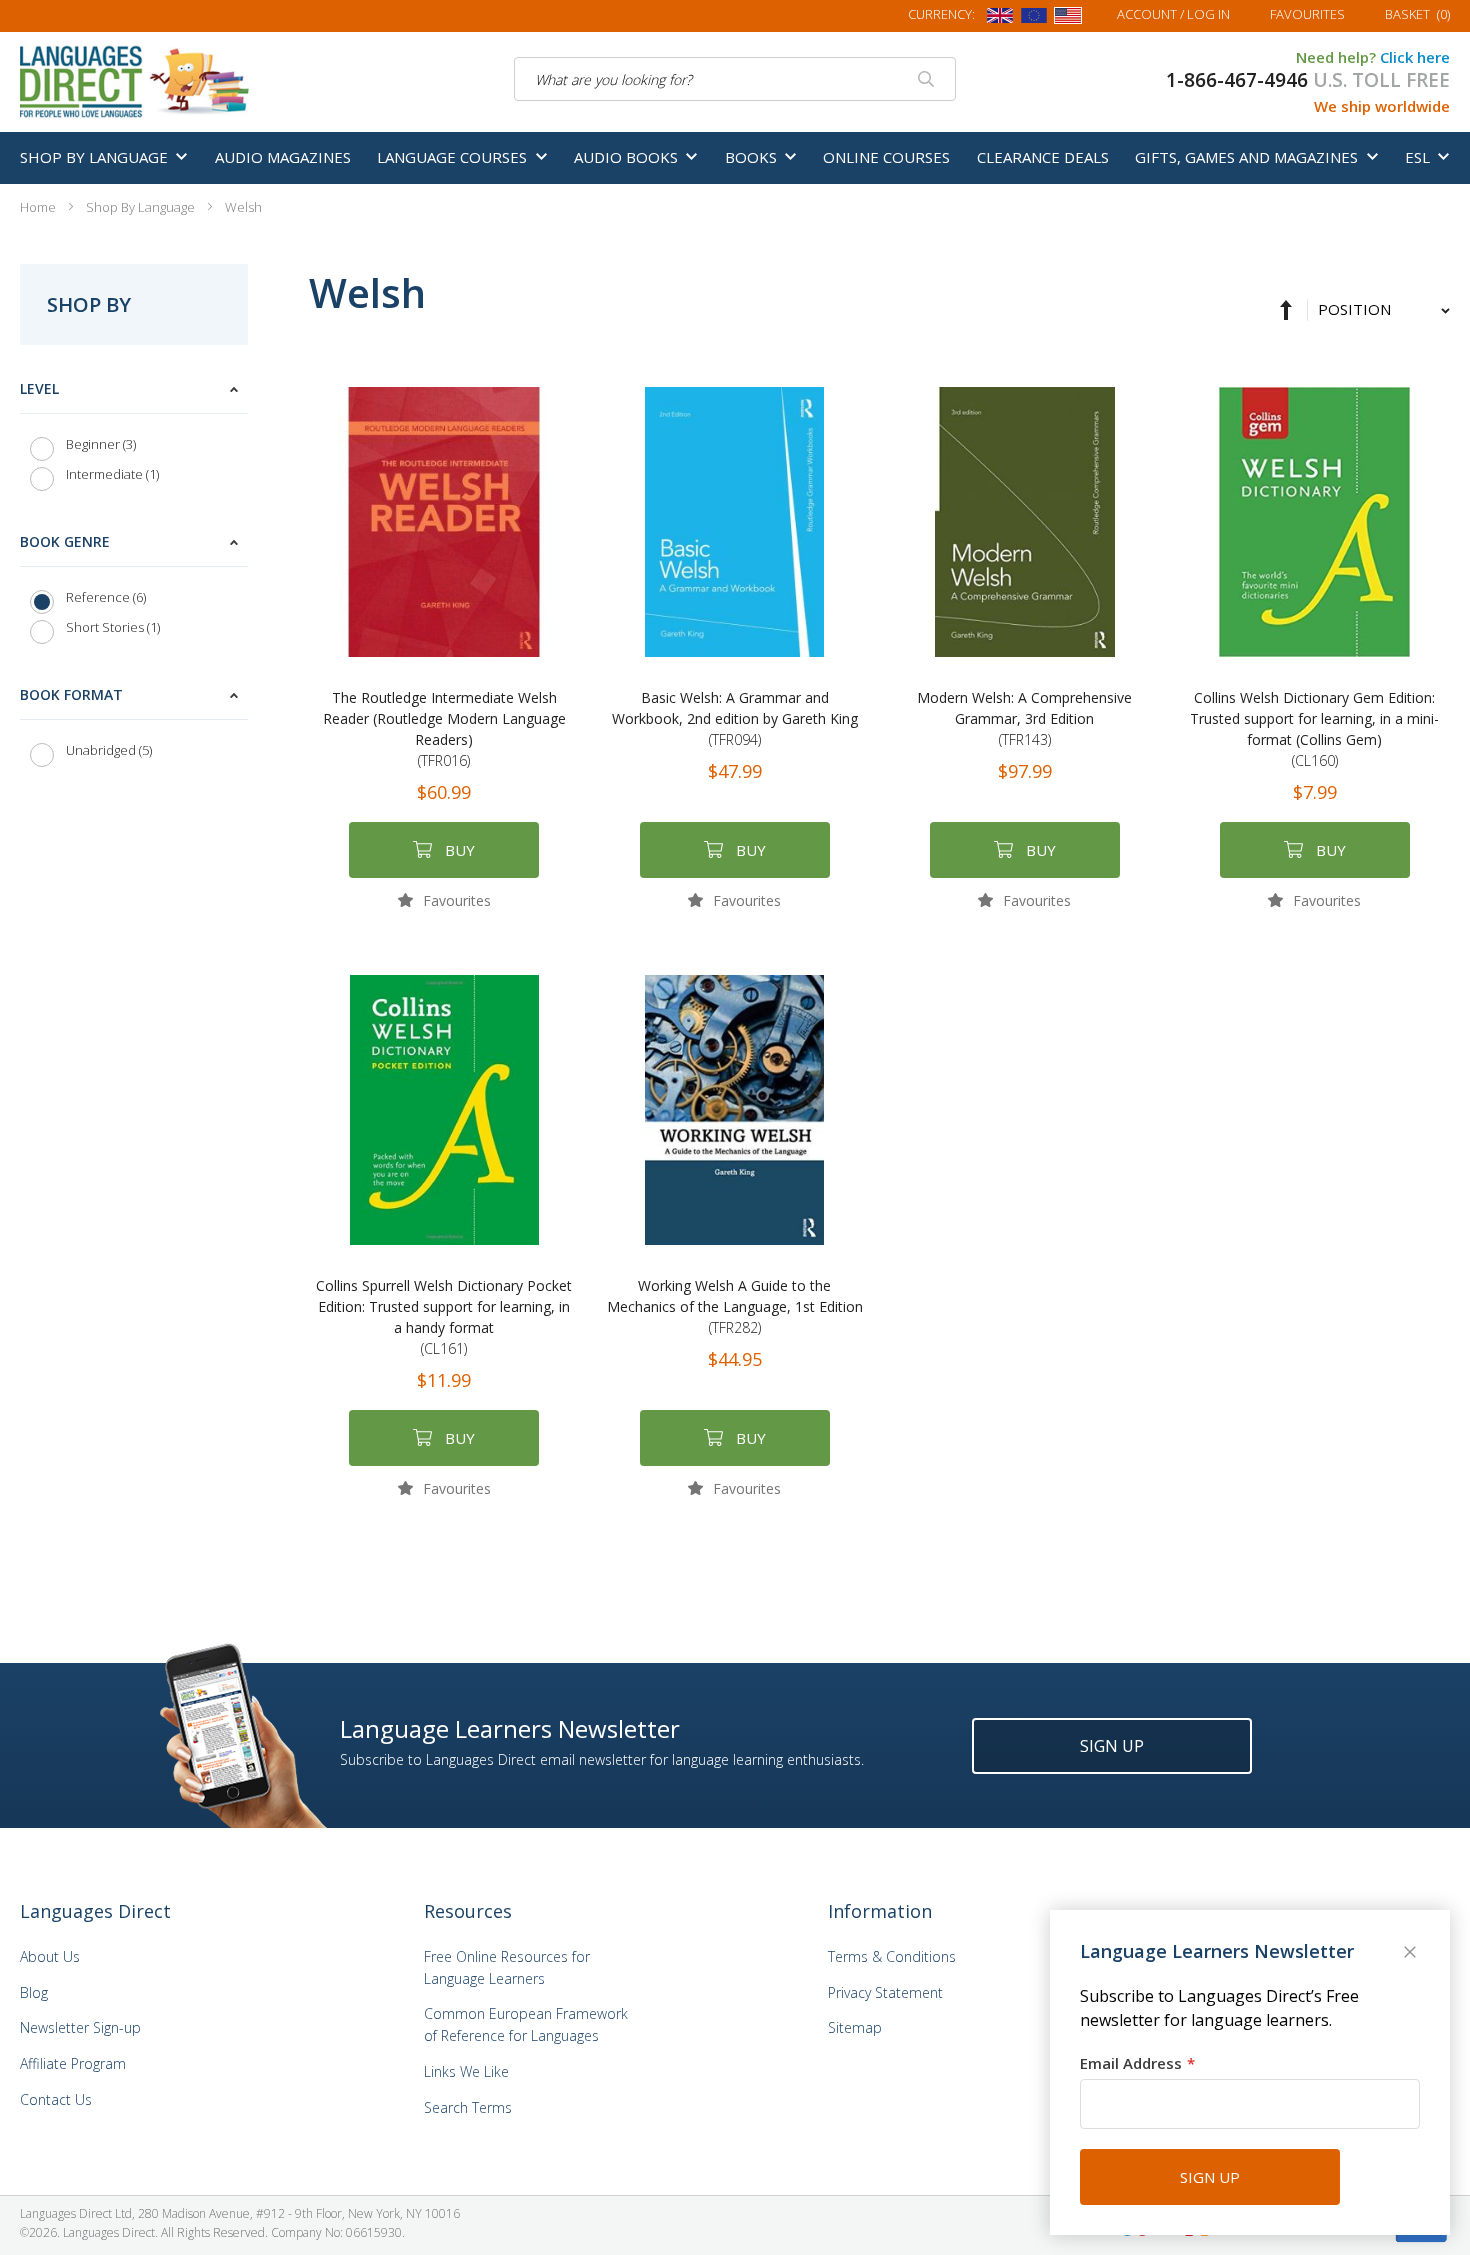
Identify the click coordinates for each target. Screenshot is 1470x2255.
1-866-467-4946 (1237, 80)
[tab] (134, 436)
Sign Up (1112, 1746)
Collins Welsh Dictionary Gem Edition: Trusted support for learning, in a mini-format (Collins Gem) (1314, 729)
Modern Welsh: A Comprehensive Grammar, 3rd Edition (1024, 718)
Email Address (1131, 2063)
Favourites (1307, 14)
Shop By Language (142, 207)
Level (39, 388)
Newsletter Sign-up (80, 2027)
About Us (50, 1956)
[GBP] (1000, 19)
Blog (34, 1992)
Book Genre (65, 541)
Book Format (71, 694)
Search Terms (468, 2107)
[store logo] (136, 80)
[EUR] (1034, 19)
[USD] (1068, 19)
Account (1173, 14)
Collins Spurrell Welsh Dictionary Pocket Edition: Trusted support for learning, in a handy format (444, 1317)
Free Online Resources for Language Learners (507, 1967)
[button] (444, 899)
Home (39, 207)
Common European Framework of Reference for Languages (526, 2024)
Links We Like (466, 2071)
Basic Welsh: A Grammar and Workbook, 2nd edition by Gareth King (735, 718)
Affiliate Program (73, 2063)
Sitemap (855, 2027)
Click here (1415, 57)
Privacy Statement (885, 1992)
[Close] (1412, 1954)
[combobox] (735, 79)
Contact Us (56, 2099)
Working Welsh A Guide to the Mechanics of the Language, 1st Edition (735, 1306)
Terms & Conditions (892, 1956)
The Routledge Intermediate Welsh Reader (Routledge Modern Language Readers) (444, 729)
